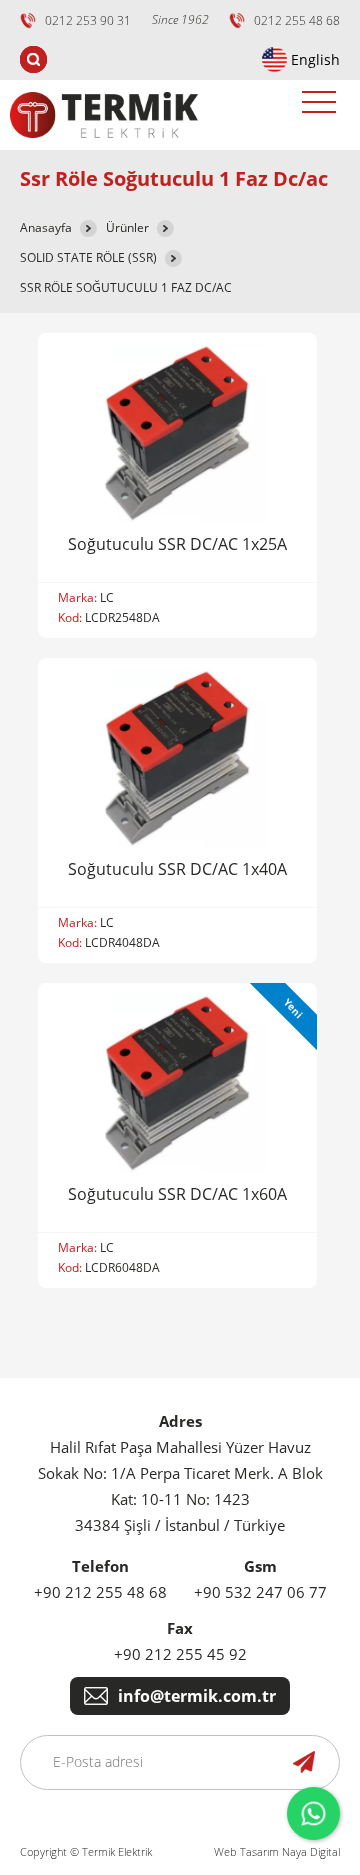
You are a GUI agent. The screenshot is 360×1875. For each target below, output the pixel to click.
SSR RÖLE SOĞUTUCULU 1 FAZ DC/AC (126, 287)
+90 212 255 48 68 (100, 1592)
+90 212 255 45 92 (180, 1654)
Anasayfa (46, 227)
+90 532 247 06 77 (260, 1592)
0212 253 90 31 (88, 20)
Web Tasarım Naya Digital (277, 1851)
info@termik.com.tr (197, 1696)
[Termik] (104, 144)
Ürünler (127, 227)
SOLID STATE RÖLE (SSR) (88, 257)
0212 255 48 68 (297, 20)
